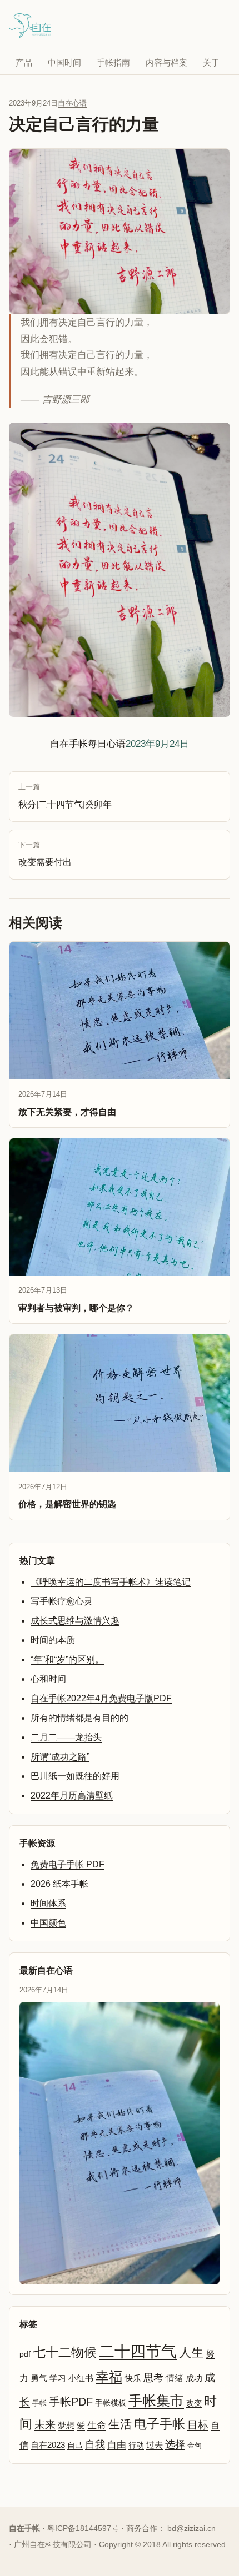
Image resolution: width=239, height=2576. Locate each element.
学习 (58, 2378)
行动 (136, 2445)
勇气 (39, 2378)
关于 (211, 62)
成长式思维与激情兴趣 (75, 1621)
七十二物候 (65, 2352)
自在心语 (72, 103)
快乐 (133, 2378)
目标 (198, 2425)
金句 (195, 2445)
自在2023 (48, 2445)
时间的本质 (53, 1640)
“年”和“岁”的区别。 (67, 1659)
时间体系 (48, 1903)
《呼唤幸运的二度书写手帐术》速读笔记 (111, 1582)
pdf (25, 2354)
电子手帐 (160, 2424)
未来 (45, 2425)
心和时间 (48, 1679)
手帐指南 (113, 62)
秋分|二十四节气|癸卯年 (65, 796)
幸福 (109, 2376)
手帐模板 (111, 2403)
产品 (24, 62)
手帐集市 (156, 2401)
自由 (117, 2444)
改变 (194, 2403)
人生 (191, 2352)
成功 (194, 2378)
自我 (95, 2444)
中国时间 (64, 62)
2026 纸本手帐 (59, 1884)
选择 (175, 2444)
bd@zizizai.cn (191, 2528)
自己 (75, 2445)
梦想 (66, 2426)
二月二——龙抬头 (66, 1737)
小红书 (81, 2378)
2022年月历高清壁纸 (72, 1796)
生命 (97, 2425)
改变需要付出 (45, 854)
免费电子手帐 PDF (68, 1864)
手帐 (39, 2403)
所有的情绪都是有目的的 (79, 1718)
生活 (120, 2424)
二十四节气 (138, 2351)
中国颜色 (48, 1923)
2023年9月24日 (157, 744)
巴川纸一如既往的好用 (75, 1776)
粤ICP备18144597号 (83, 2528)
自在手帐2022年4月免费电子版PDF (101, 1698)
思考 (153, 2378)
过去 (155, 2445)
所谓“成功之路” (60, 1757)
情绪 (175, 2378)
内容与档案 (166, 62)
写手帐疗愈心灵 (62, 1601)
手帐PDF (71, 2402)
